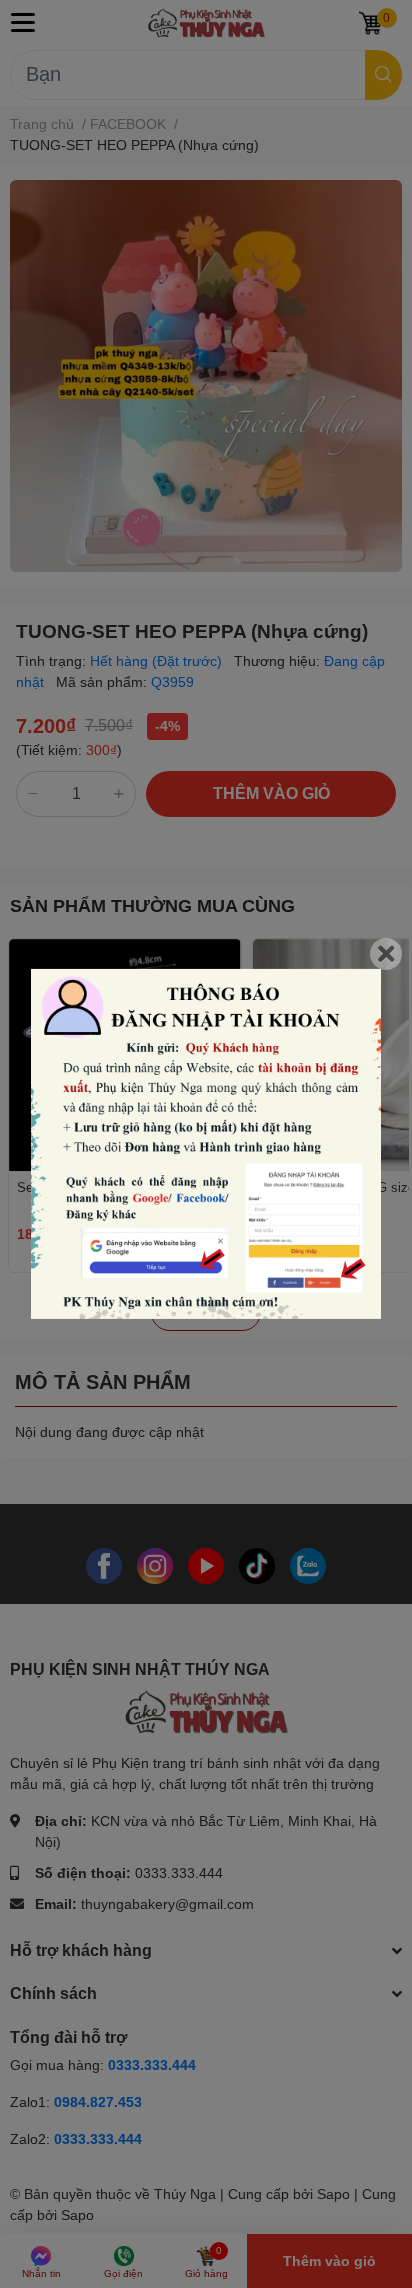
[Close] (386, 954)
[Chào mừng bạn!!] (206, 1144)
